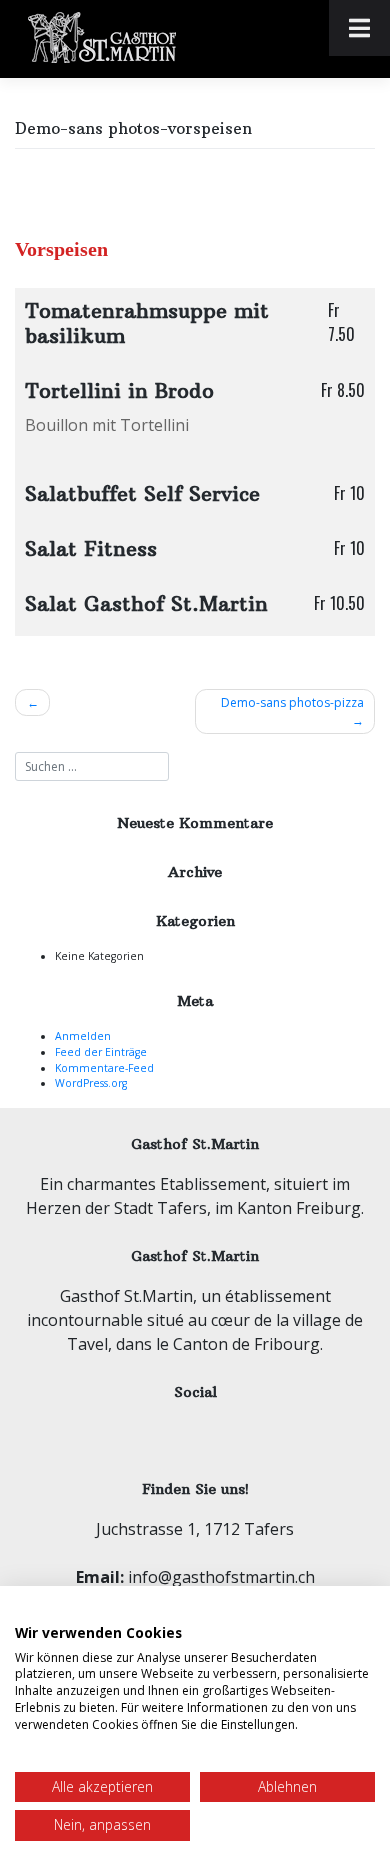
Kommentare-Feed (104, 1068)
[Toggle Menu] (359, 28)
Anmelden (83, 1036)
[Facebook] (171, 1428)
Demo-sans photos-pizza (292, 702)
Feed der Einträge (101, 1052)
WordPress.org (91, 1083)
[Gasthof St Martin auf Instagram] (218, 1428)
